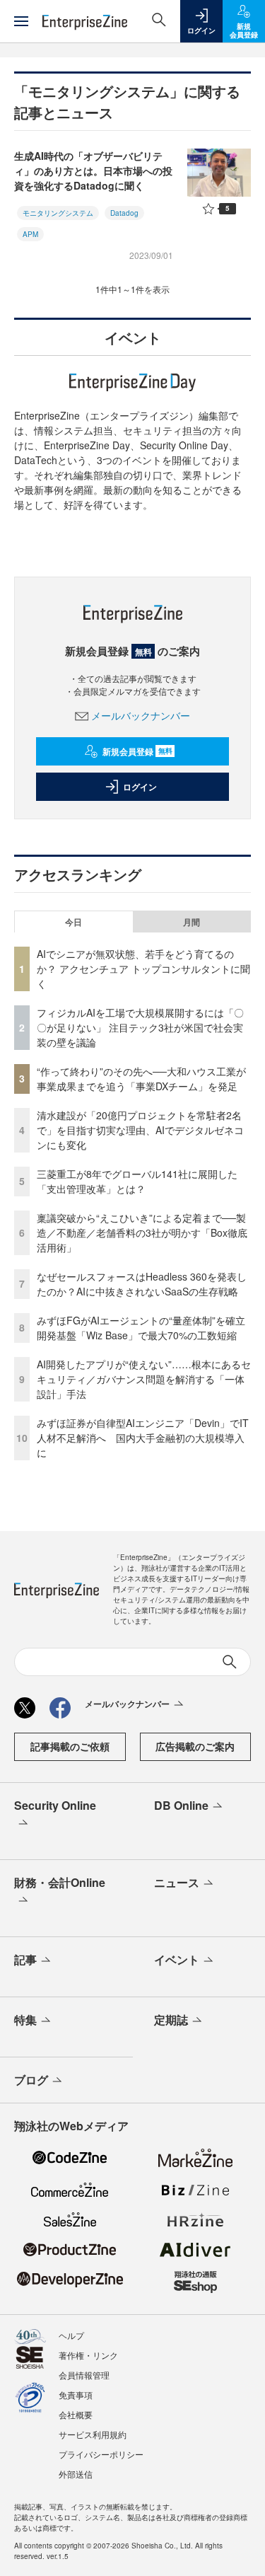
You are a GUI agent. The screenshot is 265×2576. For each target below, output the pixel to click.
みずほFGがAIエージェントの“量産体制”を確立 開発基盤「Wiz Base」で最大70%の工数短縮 (146, 1328)
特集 (25, 2020)
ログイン (140, 787)
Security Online (55, 1805)
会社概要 (76, 2414)
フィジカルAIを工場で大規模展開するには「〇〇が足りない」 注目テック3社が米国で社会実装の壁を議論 (140, 1027)
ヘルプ (71, 2335)
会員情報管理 (84, 2375)
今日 (73, 922)
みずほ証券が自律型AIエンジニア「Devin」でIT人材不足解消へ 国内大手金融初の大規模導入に (143, 1438)
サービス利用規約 (93, 2434)
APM (30, 234)
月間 (192, 922)
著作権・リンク (88, 2355)
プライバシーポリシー (101, 2454)
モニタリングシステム (58, 213)
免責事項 (76, 2395)
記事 (25, 1959)
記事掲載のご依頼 (70, 1746)
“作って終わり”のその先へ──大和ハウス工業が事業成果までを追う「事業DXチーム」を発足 (141, 1079)
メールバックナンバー (141, 715)
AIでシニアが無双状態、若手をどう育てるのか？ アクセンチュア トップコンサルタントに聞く (143, 969)
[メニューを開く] (21, 21)
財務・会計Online (60, 1882)
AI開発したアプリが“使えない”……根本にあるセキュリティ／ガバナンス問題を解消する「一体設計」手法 (144, 1379)
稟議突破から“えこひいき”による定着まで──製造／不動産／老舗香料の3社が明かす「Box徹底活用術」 (142, 1232)
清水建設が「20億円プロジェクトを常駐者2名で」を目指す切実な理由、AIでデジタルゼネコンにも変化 (140, 1130)
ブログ (31, 2080)
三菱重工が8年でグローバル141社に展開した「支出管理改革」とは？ (137, 1181)
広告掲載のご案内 (195, 1746)
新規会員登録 (137, 751)
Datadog (124, 213)
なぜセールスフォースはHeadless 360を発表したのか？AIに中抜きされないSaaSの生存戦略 (142, 1284)
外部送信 (76, 2474)
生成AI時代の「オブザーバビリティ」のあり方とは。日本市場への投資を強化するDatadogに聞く (93, 171)
